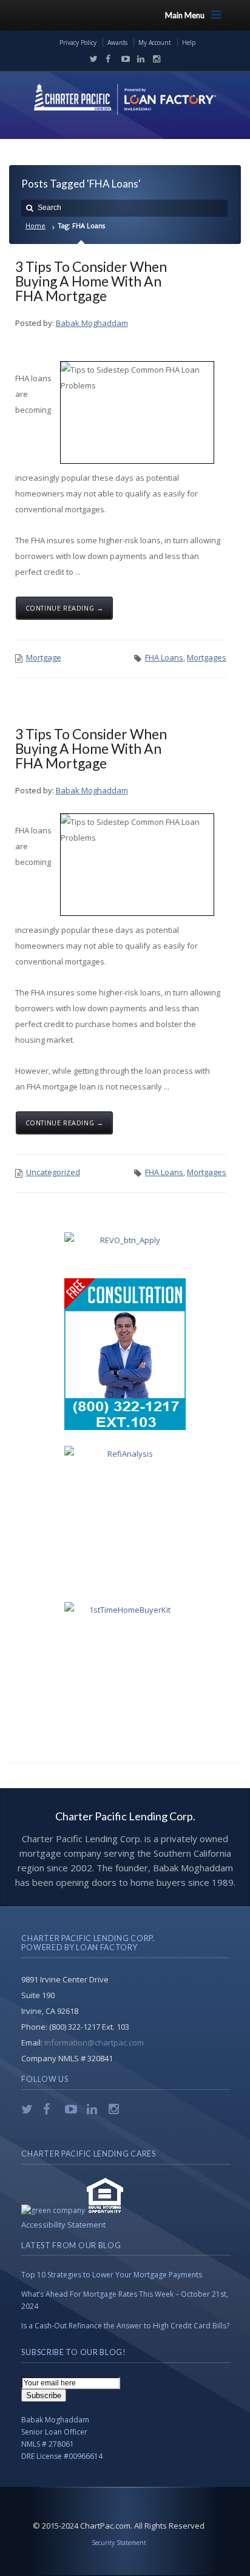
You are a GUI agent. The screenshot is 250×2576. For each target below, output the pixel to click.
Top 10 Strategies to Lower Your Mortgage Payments (112, 2275)
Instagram (154, 59)
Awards (117, 42)
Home (35, 225)
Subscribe (44, 2395)
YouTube (123, 59)
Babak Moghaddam (92, 323)
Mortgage (44, 657)
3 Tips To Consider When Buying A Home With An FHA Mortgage (91, 281)
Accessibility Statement (63, 2225)
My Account (155, 42)
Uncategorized (53, 1172)
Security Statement (119, 2543)
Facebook (107, 59)
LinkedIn (138, 59)
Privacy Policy (78, 42)
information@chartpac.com (94, 2042)
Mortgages (207, 657)
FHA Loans (164, 657)
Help (189, 42)
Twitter (91, 59)
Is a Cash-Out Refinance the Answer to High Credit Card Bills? (125, 2326)
